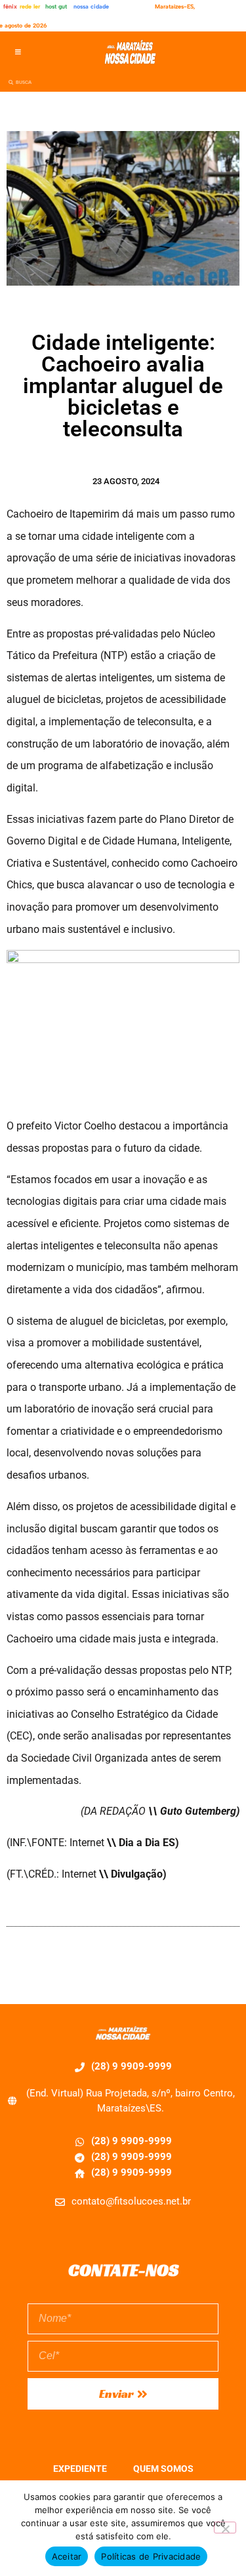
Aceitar (67, 2556)
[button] (18, 52)
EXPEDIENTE (80, 2469)
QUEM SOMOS (163, 2469)
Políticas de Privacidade (151, 2556)
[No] (225, 2528)
